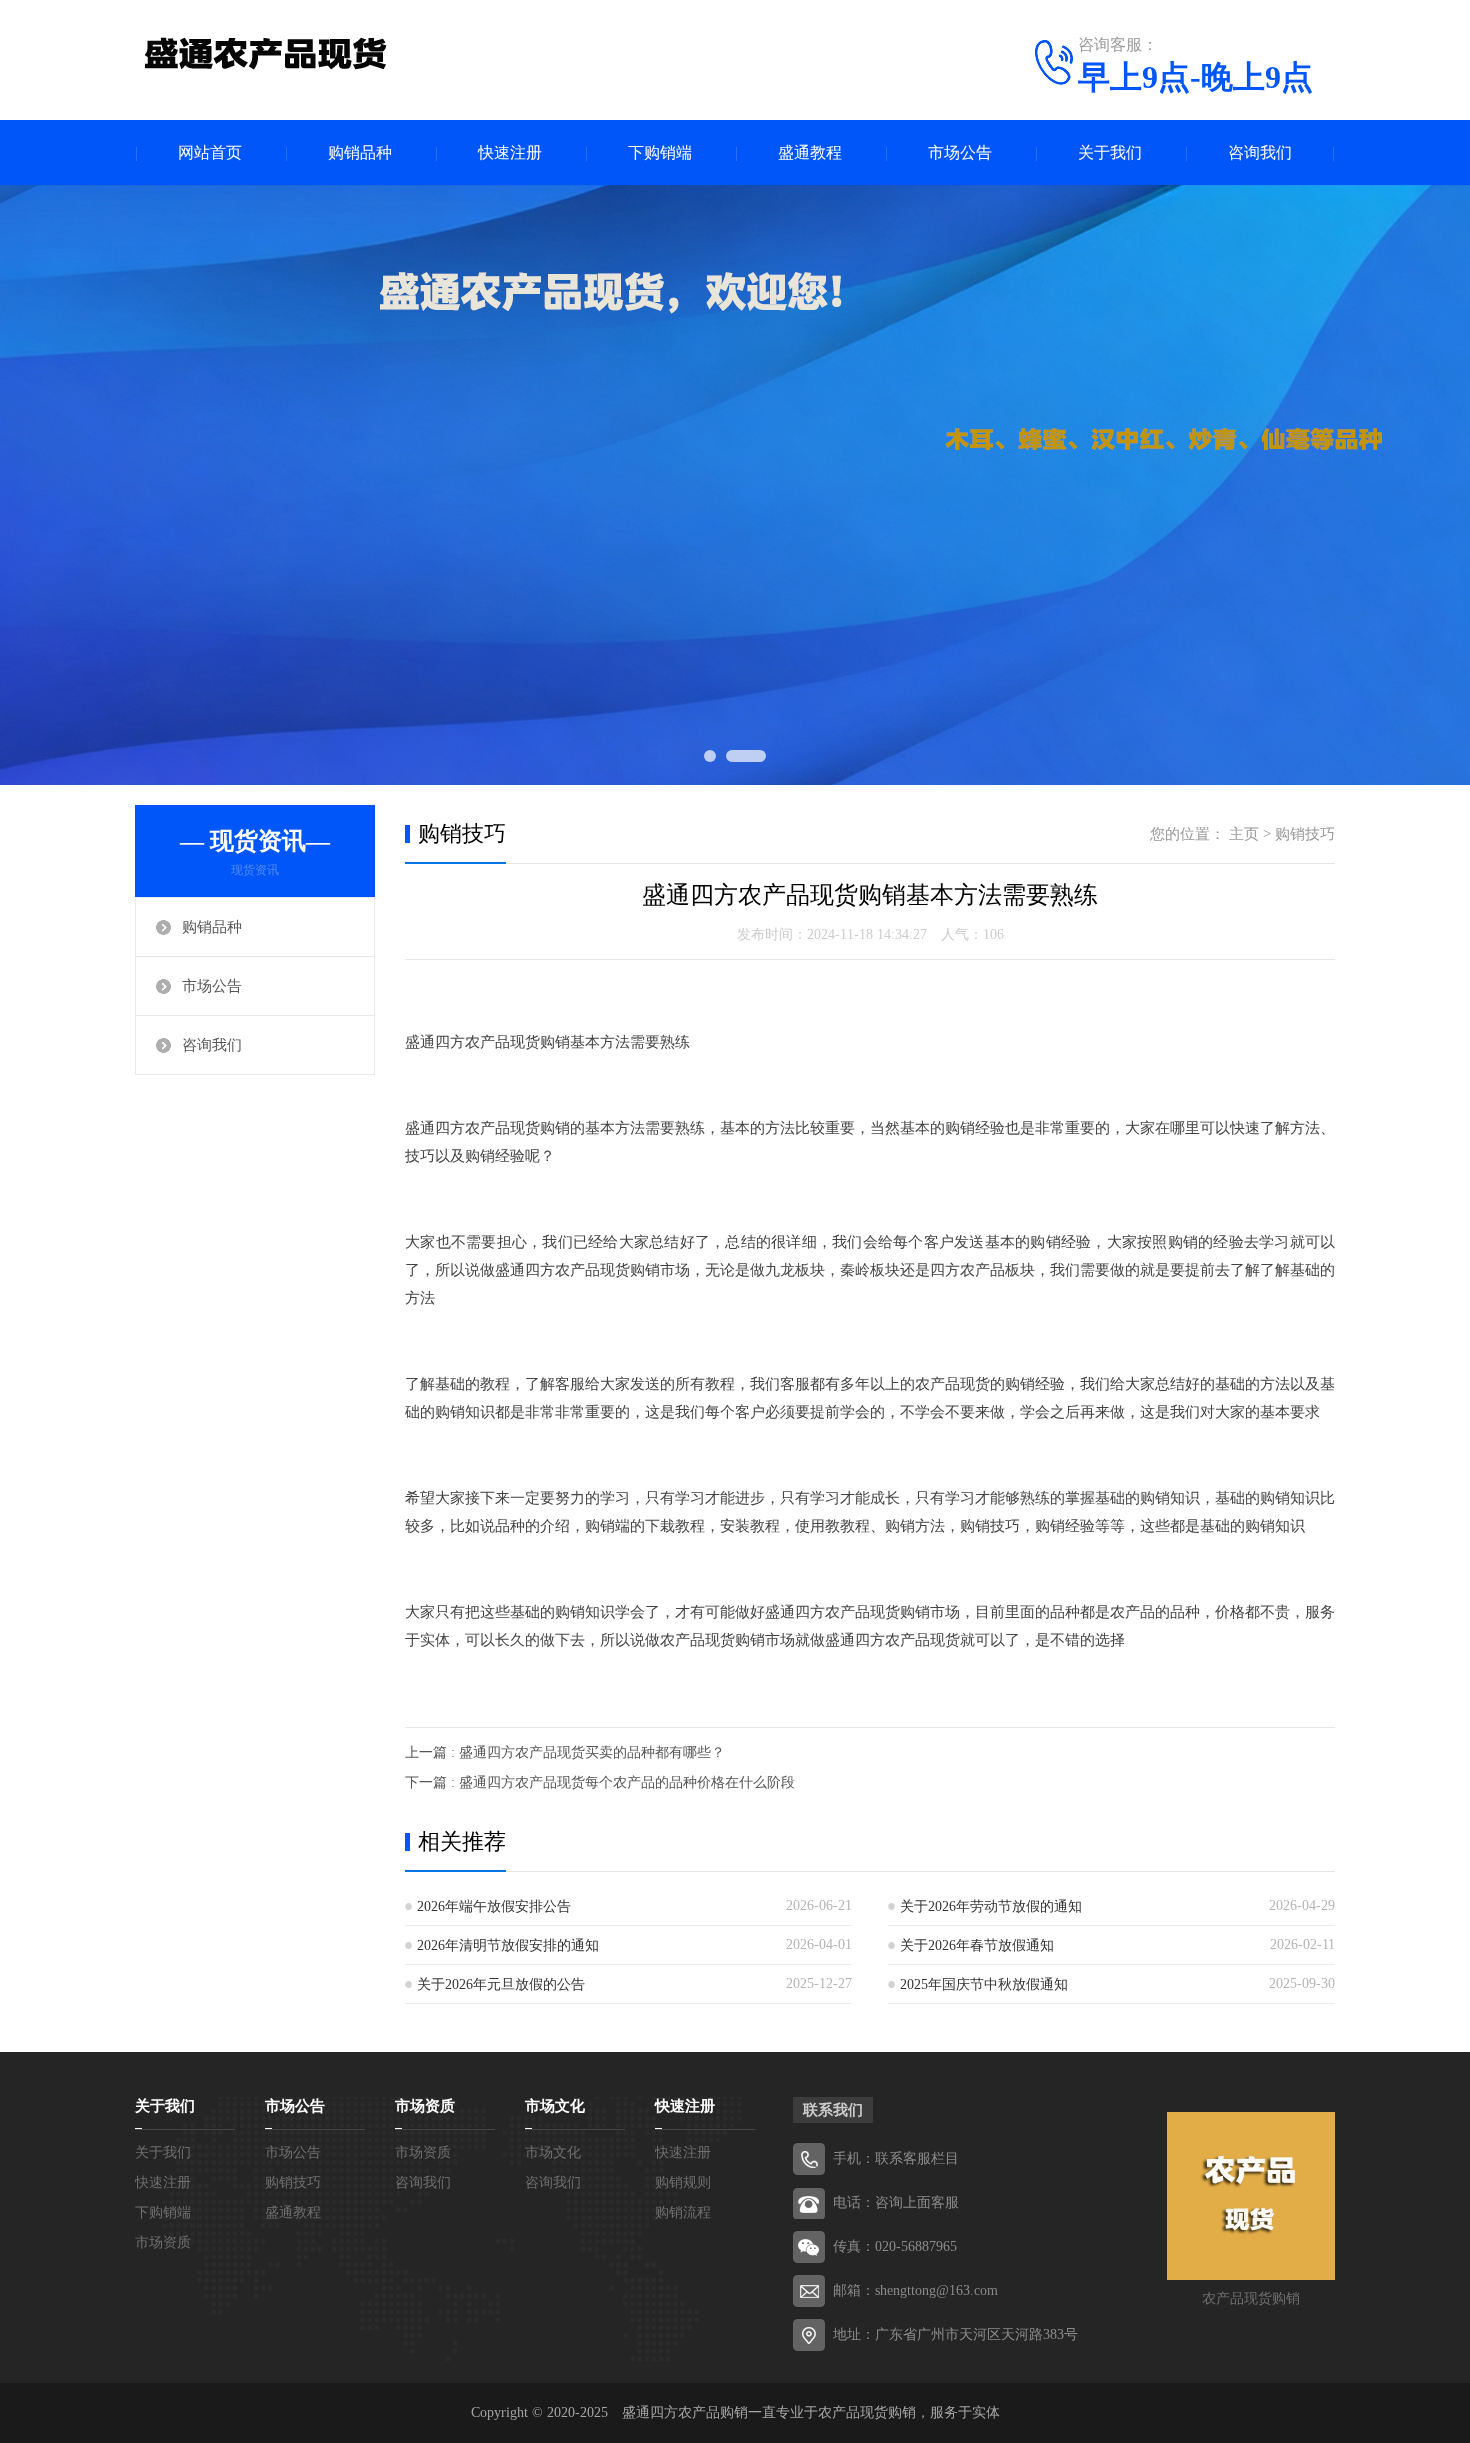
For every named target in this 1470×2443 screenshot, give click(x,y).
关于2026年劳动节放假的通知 (991, 1906)
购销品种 (360, 152)
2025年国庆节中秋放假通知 (984, 1984)
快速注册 (510, 152)
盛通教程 (810, 152)
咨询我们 (1260, 152)
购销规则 (683, 2182)
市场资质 (163, 2242)
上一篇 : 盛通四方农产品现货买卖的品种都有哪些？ (565, 1752)
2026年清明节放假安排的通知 (508, 1945)
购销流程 (683, 2212)
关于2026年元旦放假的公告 (501, 1984)
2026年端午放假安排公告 (494, 1906)
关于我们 (1110, 152)
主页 (1244, 834)
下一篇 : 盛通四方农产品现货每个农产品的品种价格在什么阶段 (600, 1782)
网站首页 (210, 152)
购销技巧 (1305, 834)
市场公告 (960, 152)
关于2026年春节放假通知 (977, 1945)
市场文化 (555, 2106)
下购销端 (660, 152)
